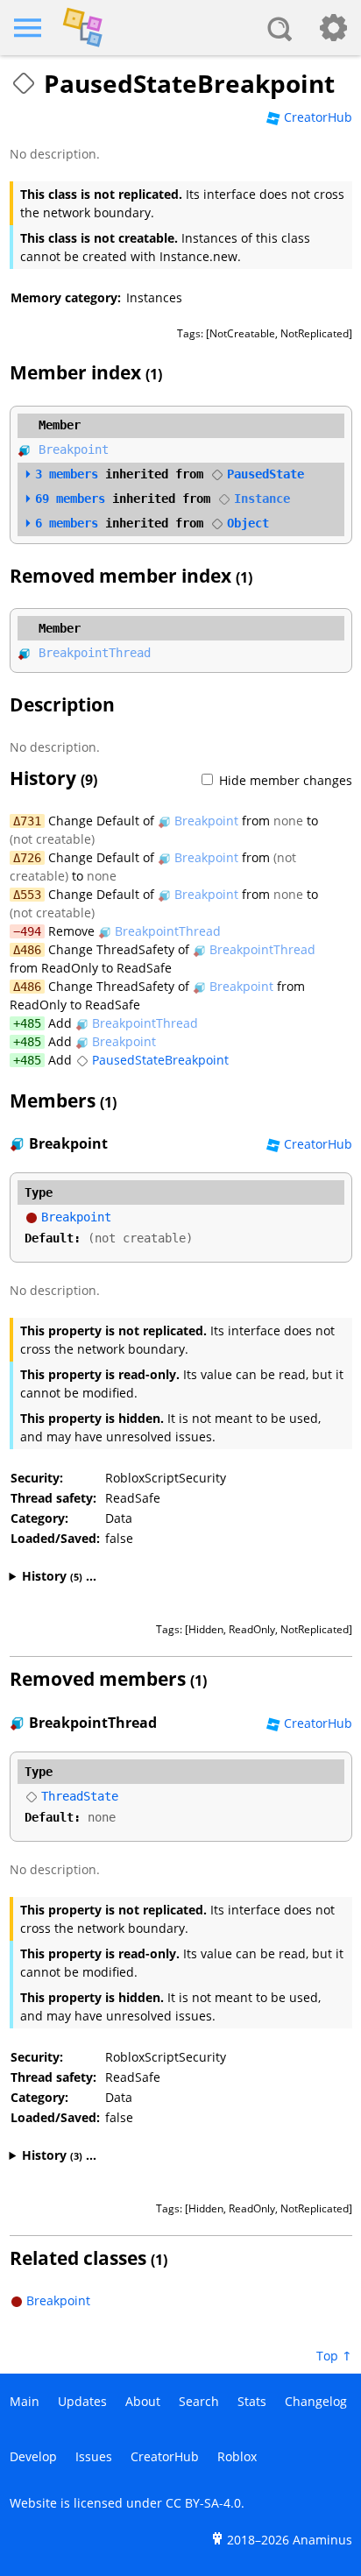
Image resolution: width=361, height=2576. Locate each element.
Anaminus (322, 2540)
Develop (33, 2456)
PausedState (265, 474)
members (67, 474)
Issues (94, 2456)
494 (31, 931)
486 (31, 950)
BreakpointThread (95, 653)
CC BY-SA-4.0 (203, 2503)
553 (31, 895)
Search (199, 2401)
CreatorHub (318, 117)
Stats (252, 2401)
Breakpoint (74, 449)
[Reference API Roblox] (181, 28)
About (143, 2401)
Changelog (316, 2401)
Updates (82, 2401)
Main (25, 2401)
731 (31, 821)
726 (31, 858)
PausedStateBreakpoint (160, 1060)
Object (248, 523)
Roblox (237, 2456)
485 (31, 1023)
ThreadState (80, 1796)
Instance (262, 499)
